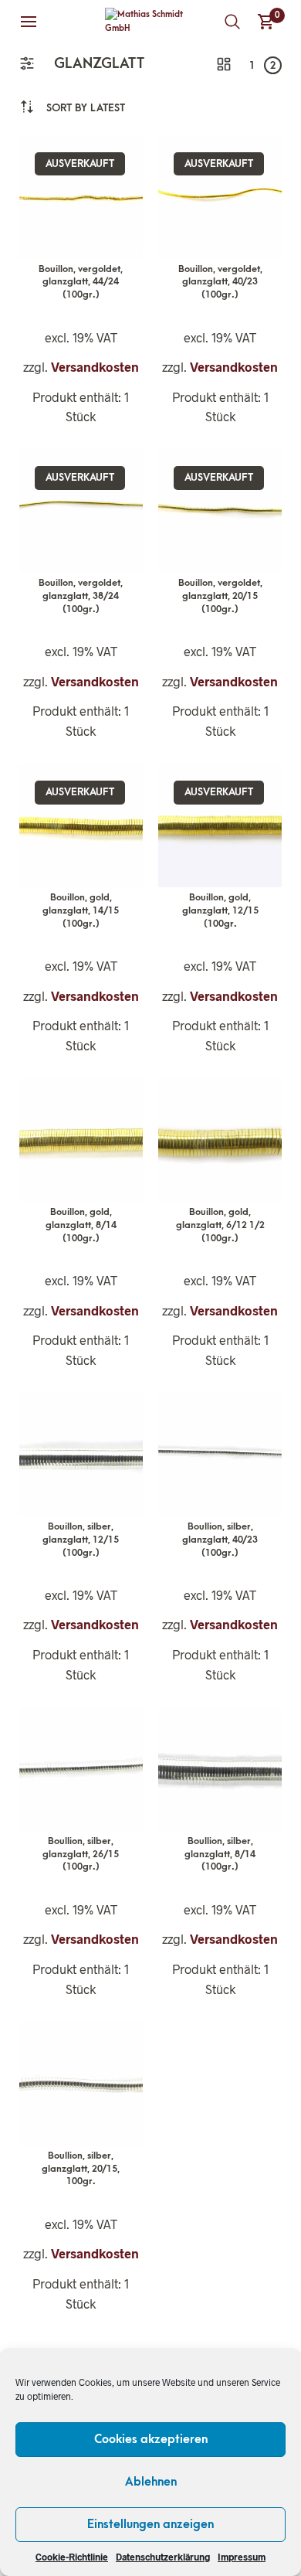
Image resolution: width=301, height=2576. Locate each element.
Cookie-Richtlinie (72, 2557)
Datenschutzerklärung (163, 2557)
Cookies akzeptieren (151, 2439)
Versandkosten (95, 367)
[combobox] (86, 108)
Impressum (242, 2557)
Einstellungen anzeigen (150, 2524)
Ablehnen (151, 2482)
